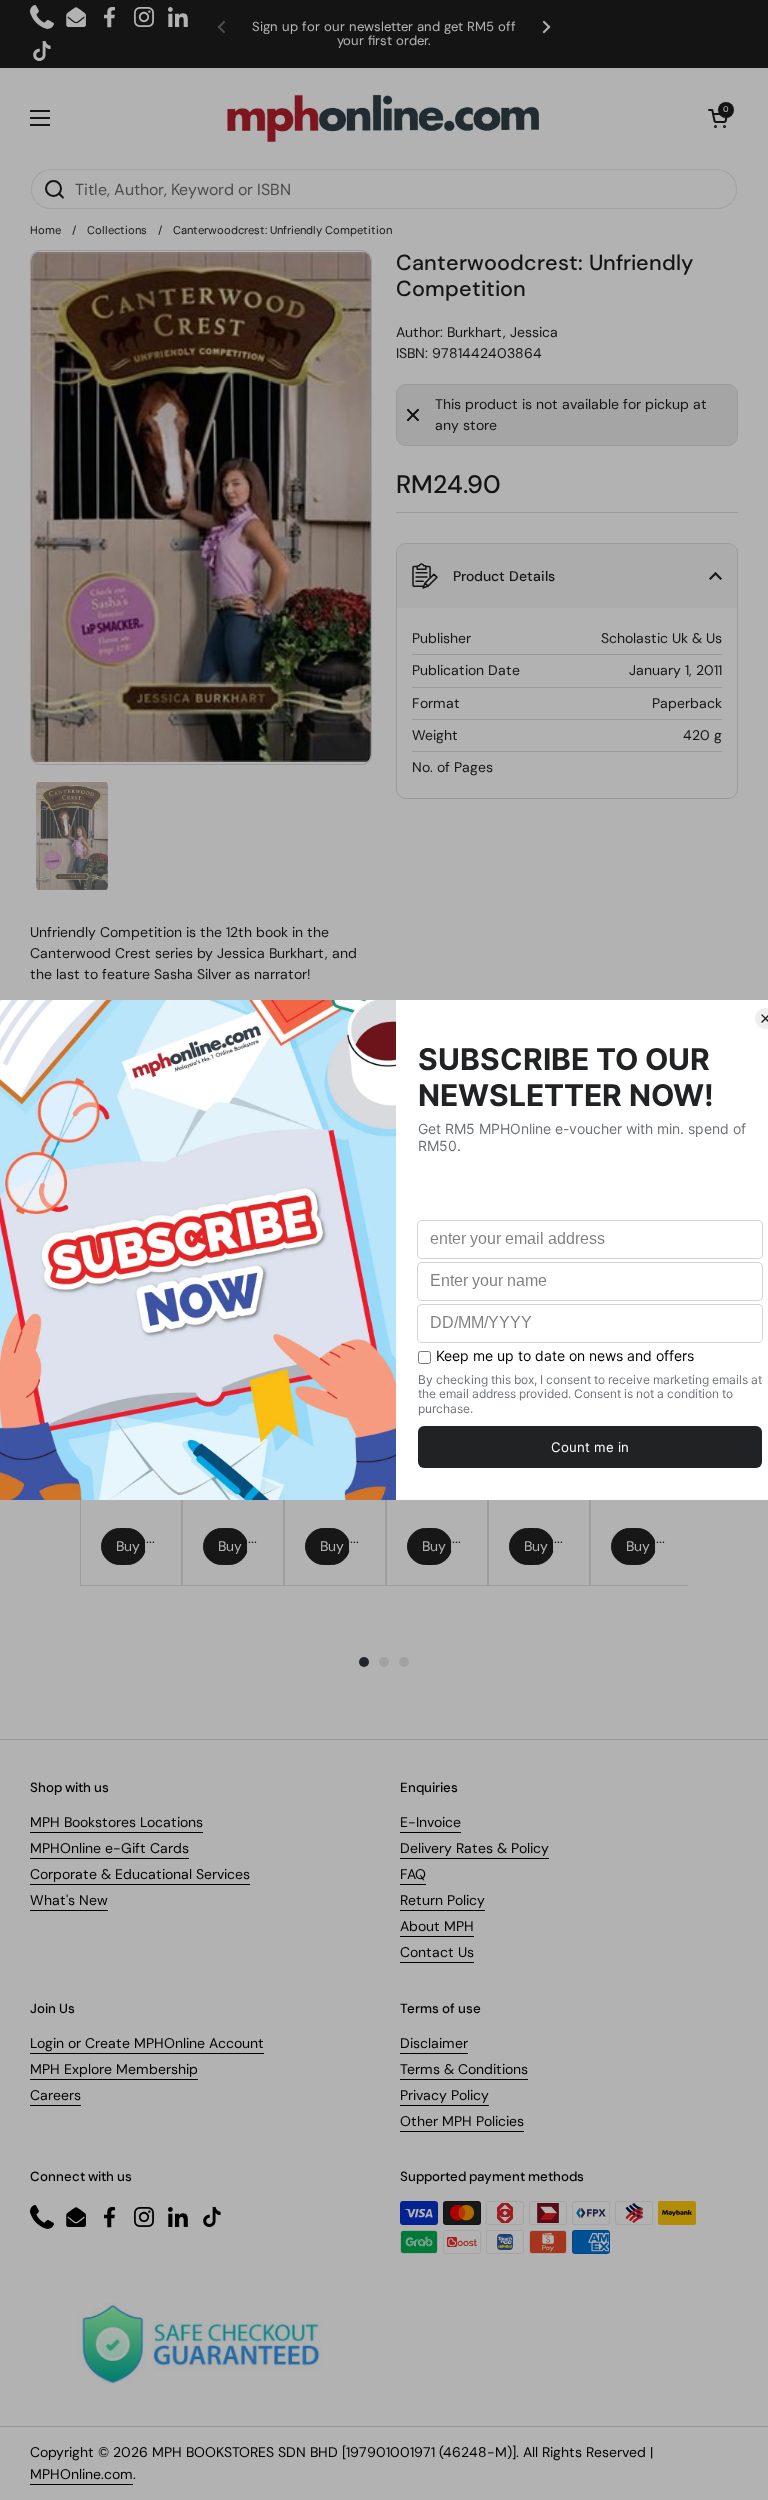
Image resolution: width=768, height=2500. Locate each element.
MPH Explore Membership (114, 2069)
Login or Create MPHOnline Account (147, 2043)
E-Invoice (430, 1822)
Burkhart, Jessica (502, 332)
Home (45, 230)
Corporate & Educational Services (140, 1874)
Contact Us (437, 1952)
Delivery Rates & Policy (474, 1848)
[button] (718, 118)
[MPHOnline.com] (383, 118)
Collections (117, 230)
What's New (69, 1900)
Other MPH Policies (462, 2121)
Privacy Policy (444, 2095)
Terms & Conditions (464, 2069)
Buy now (131, 1546)
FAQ (413, 1874)
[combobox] (384, 189)
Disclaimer (434, 2043)
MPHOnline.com (81, 2474)
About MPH (437, 1926)
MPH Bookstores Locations (116, 1822)
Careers (55, 2095)
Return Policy (442, 1900)
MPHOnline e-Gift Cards (109, 1848)
